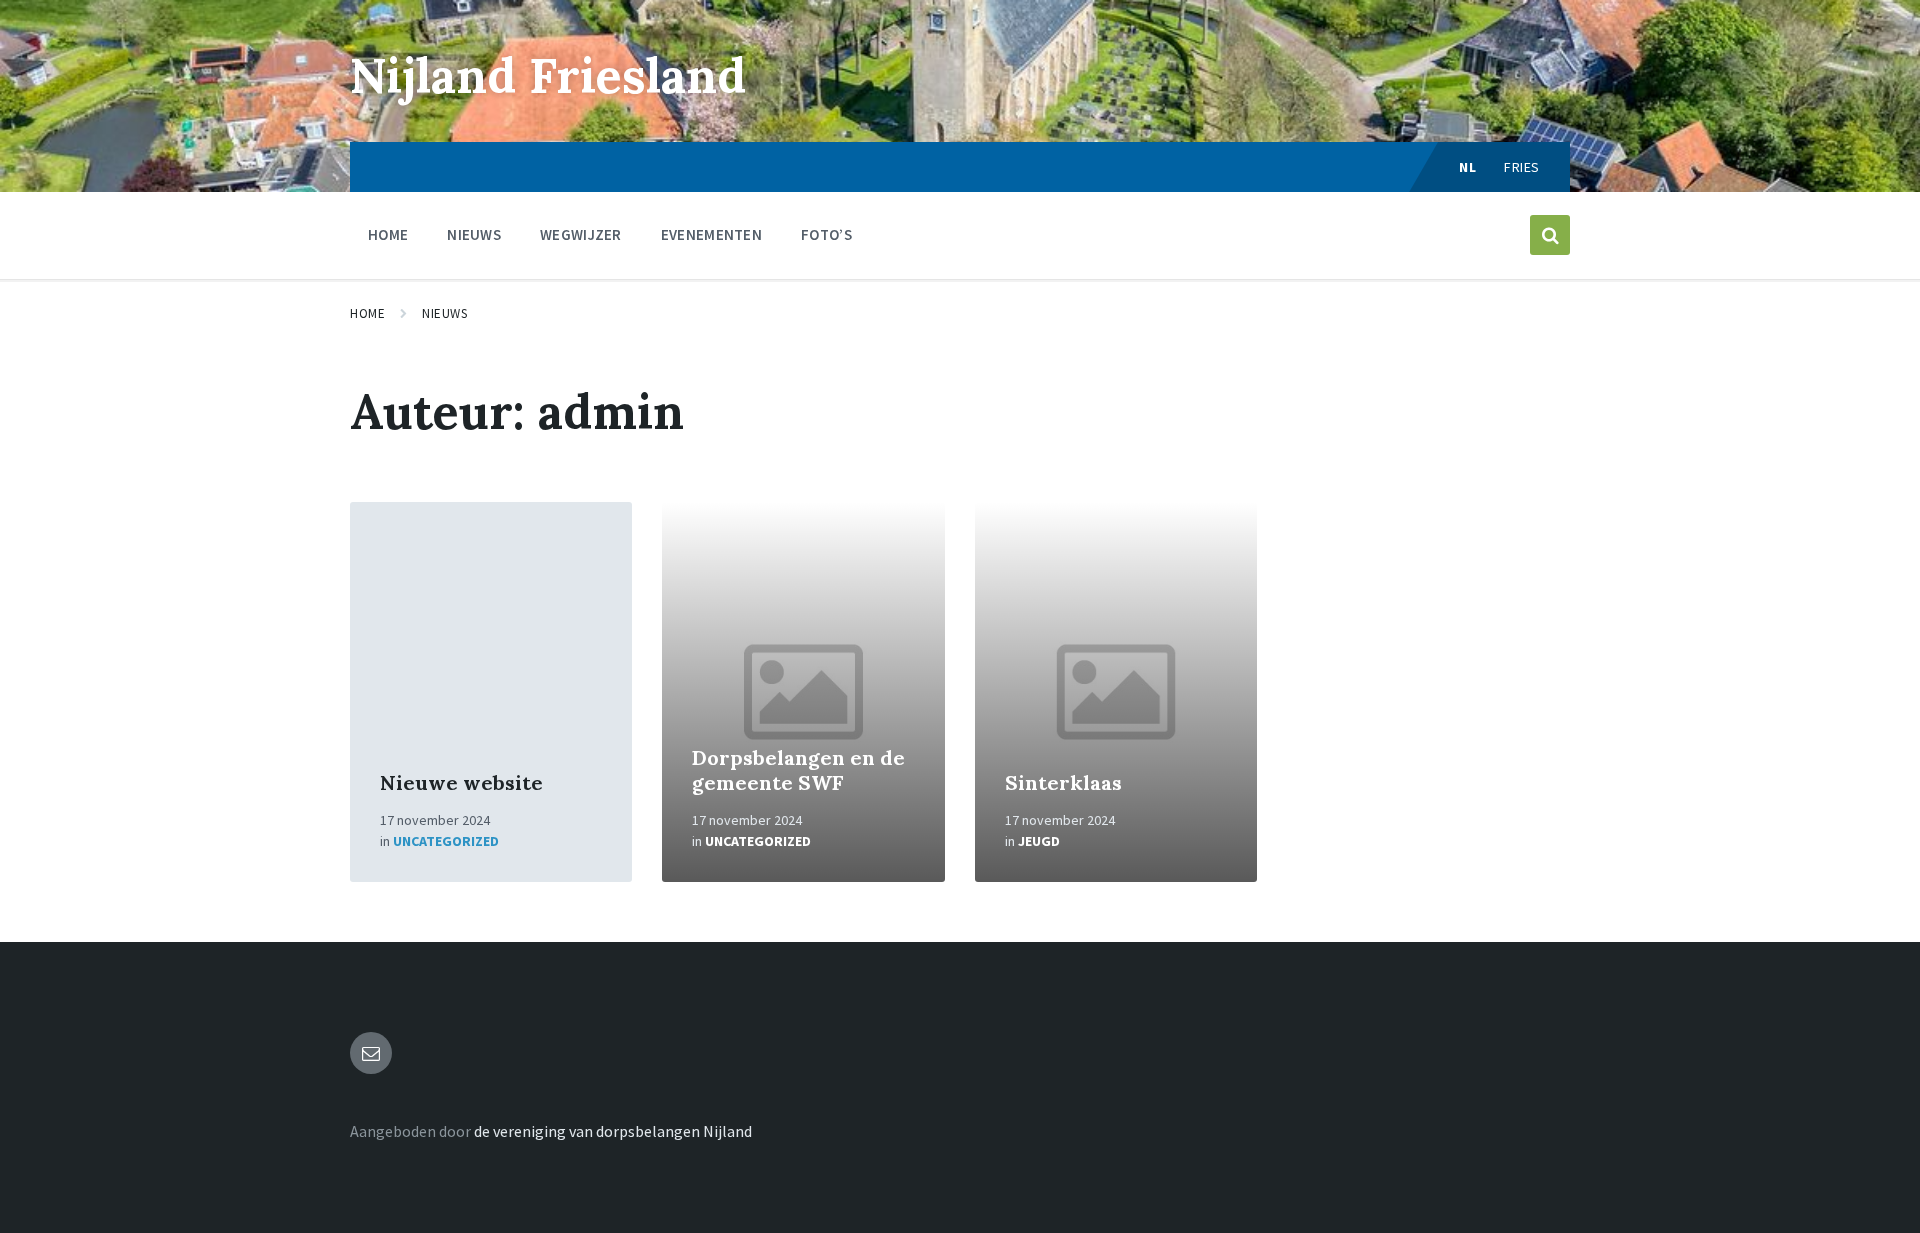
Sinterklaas (1063, 782)
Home (367, 313)
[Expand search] (1550, 235)
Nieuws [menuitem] (474, 234)
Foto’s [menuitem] (826, 234)
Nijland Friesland (548, 75)
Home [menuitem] (388, 234)
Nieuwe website (461, 782)
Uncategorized (446, 841)
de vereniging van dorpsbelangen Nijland (613, 1131)
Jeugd (1039, 841)
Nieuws (444, 313)
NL (1467, 167)
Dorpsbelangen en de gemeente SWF (798, 770)
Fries (1522, 167)
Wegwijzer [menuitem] (581, 234)
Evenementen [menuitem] (711, 234)
